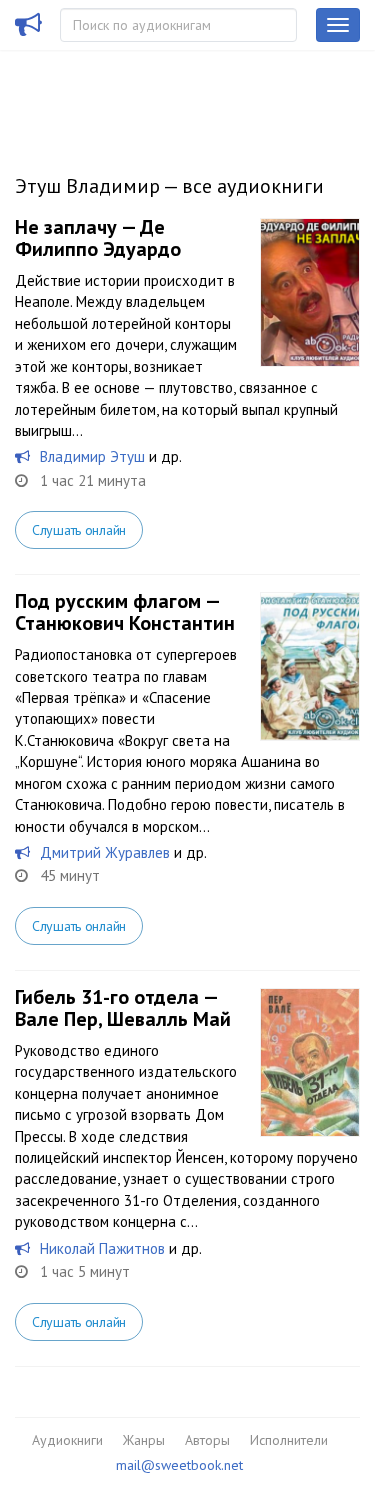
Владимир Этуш (92, 456)
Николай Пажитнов (102, 1248)
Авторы (207, 1440)
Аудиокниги (67, 1440)
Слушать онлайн (79, 530)
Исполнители (289, 1440)
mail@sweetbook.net (179, 1465)
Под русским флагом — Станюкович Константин (125, 612)
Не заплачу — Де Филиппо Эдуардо (98, 238)
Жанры (144, 1440)
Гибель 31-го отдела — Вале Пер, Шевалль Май (123, 1008)
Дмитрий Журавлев (105, 852)
